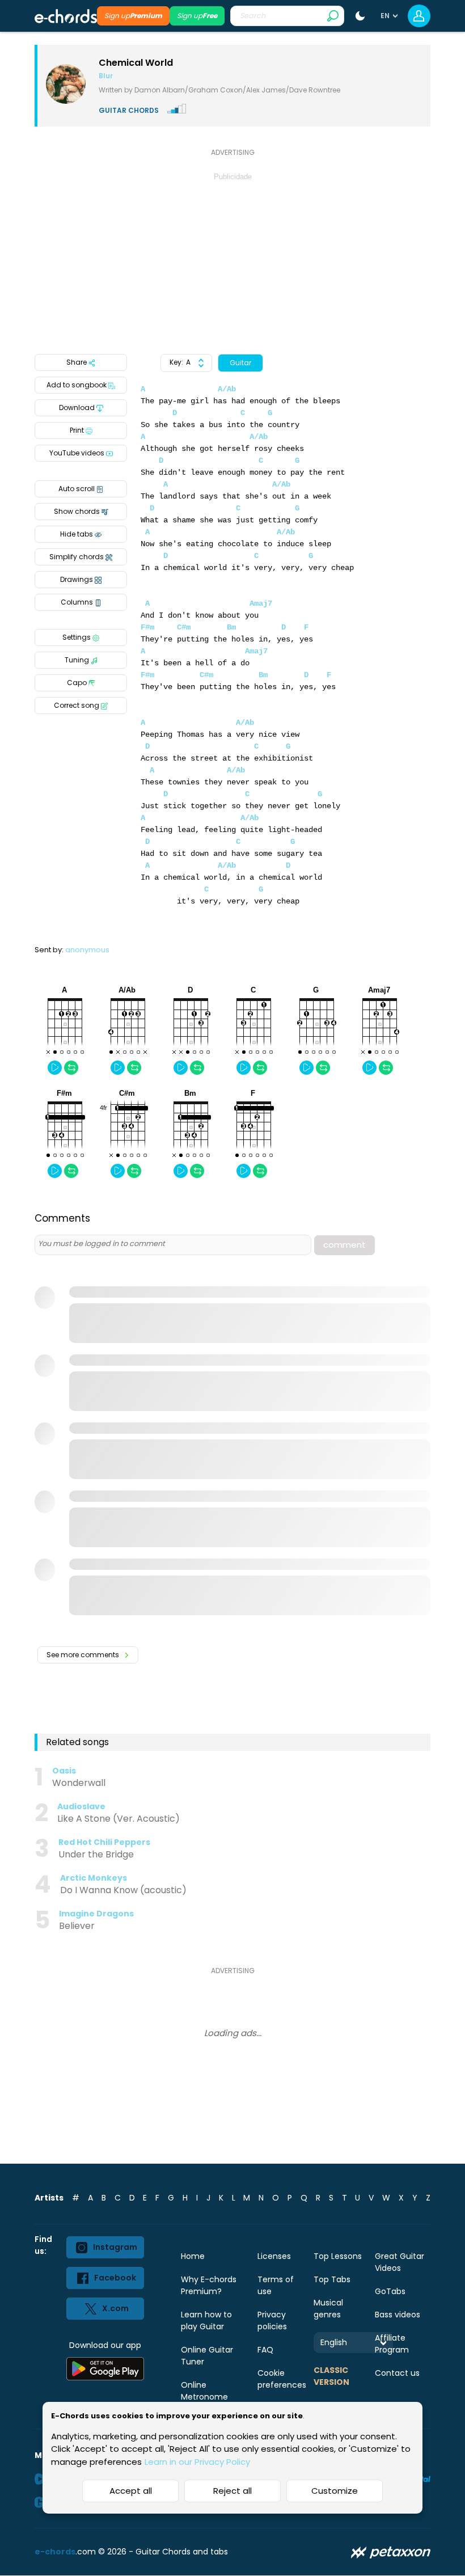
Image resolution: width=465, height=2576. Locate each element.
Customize (335, 2491)
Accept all (131, 2491)
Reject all (232, 2491)
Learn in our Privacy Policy (197, 2462)
